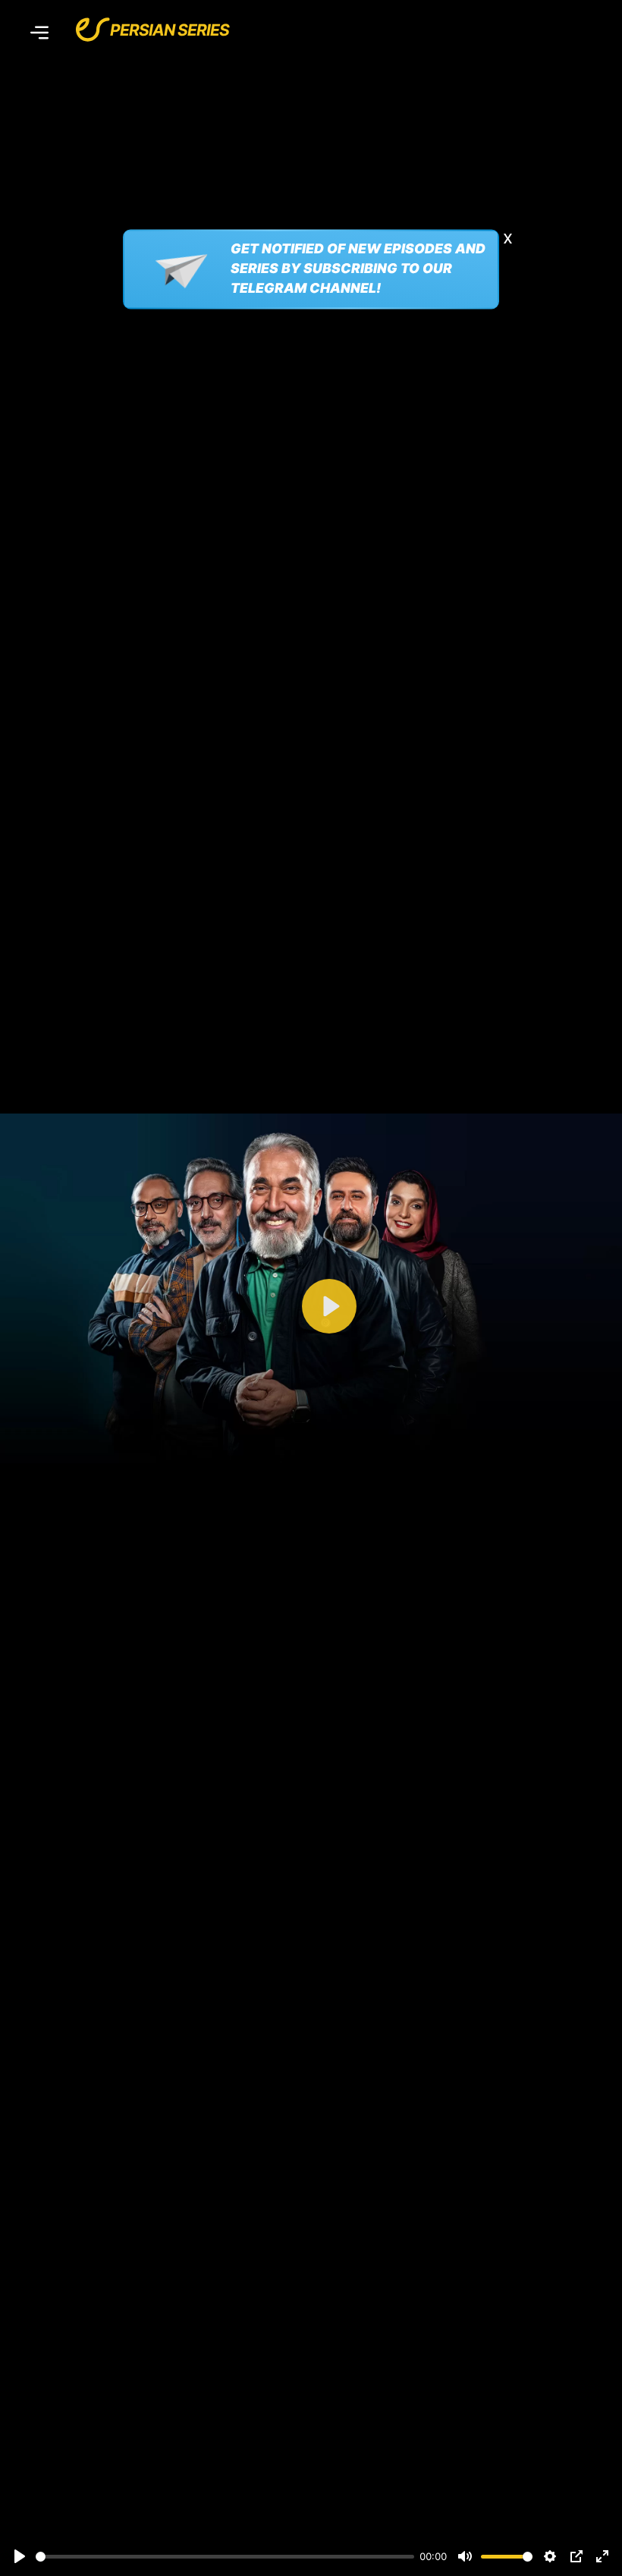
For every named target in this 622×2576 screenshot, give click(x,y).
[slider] (225, 2557)
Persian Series (170, 30)
